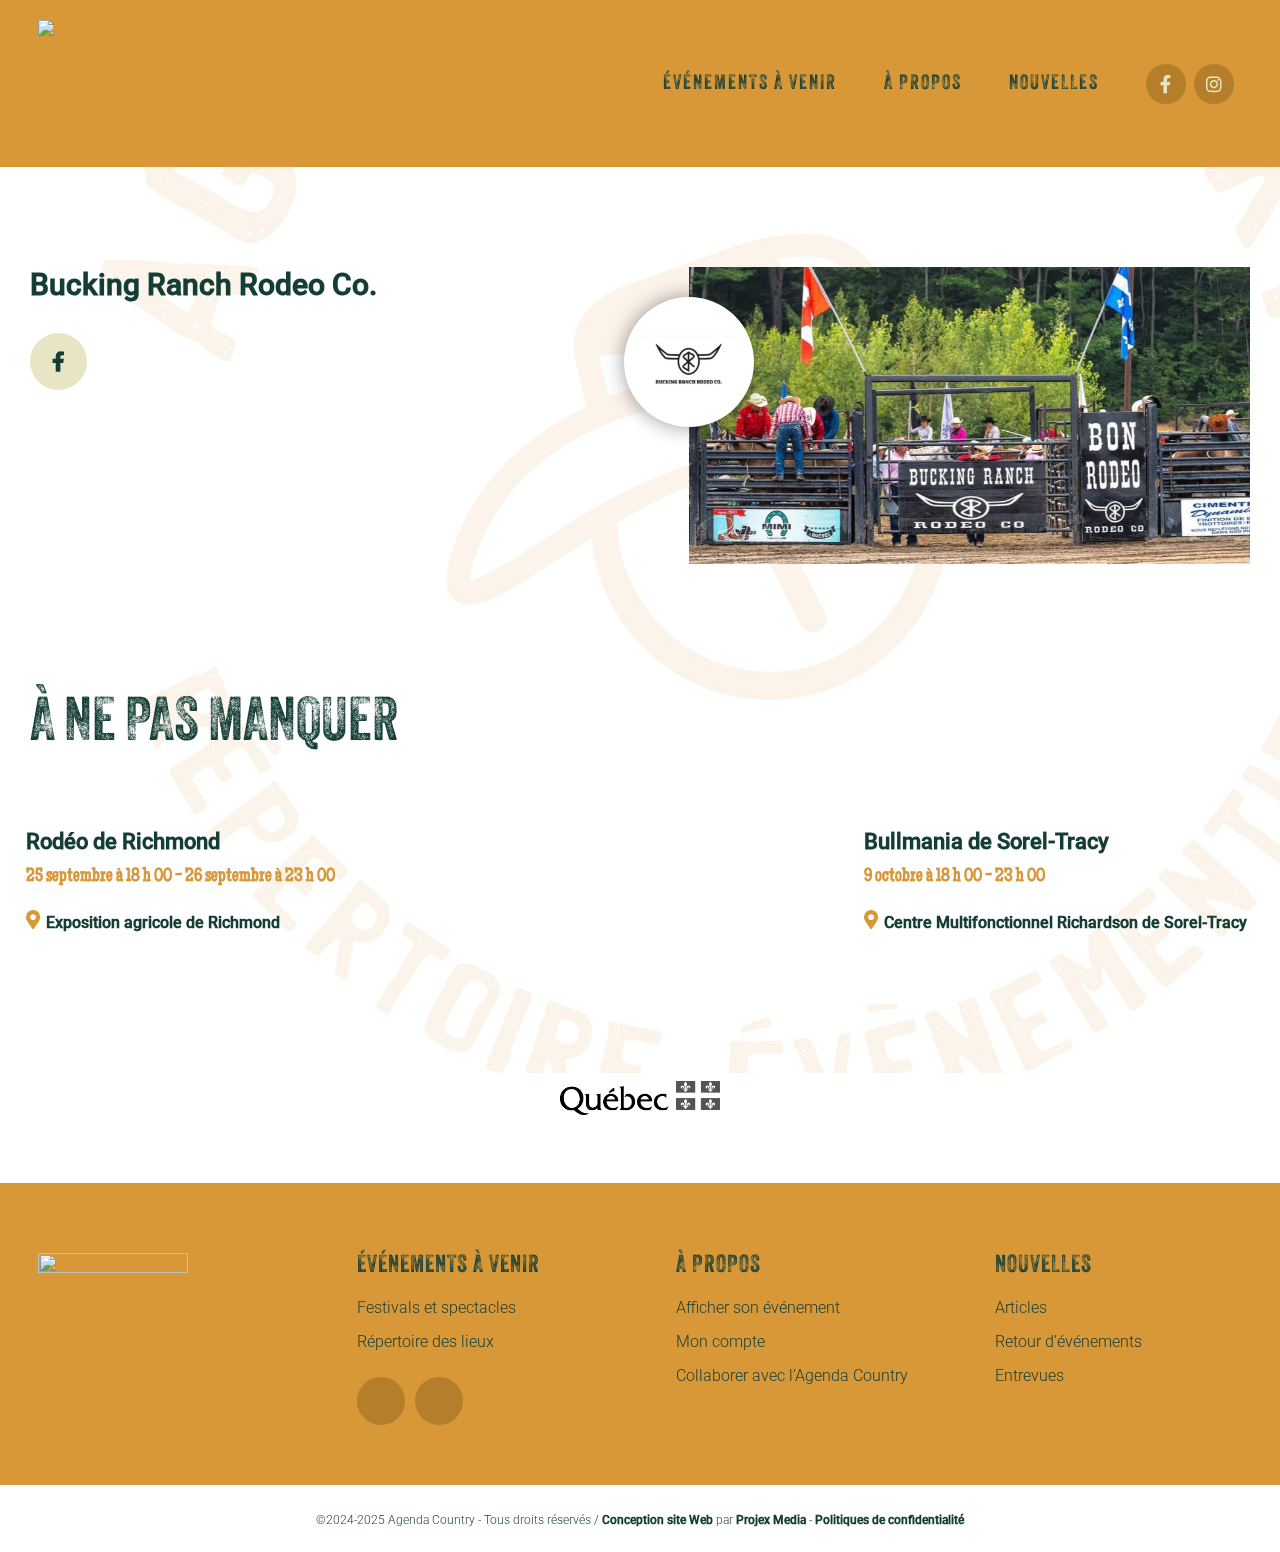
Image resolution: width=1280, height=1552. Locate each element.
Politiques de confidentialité (889, 1520)
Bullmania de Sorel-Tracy (986, 841)
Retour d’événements (1068, 1341)
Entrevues (1029, 1375)
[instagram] (439, 1401)
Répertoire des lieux (425, 1341)
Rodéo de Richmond (123, 841)
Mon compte (720, 1341)
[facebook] (381, 1401)
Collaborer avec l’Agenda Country (792, 1375)
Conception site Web (657, 1520)
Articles (1021, 1307)
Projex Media (771, 1520)
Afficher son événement (758, 1307)
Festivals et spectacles (436, 1307)
